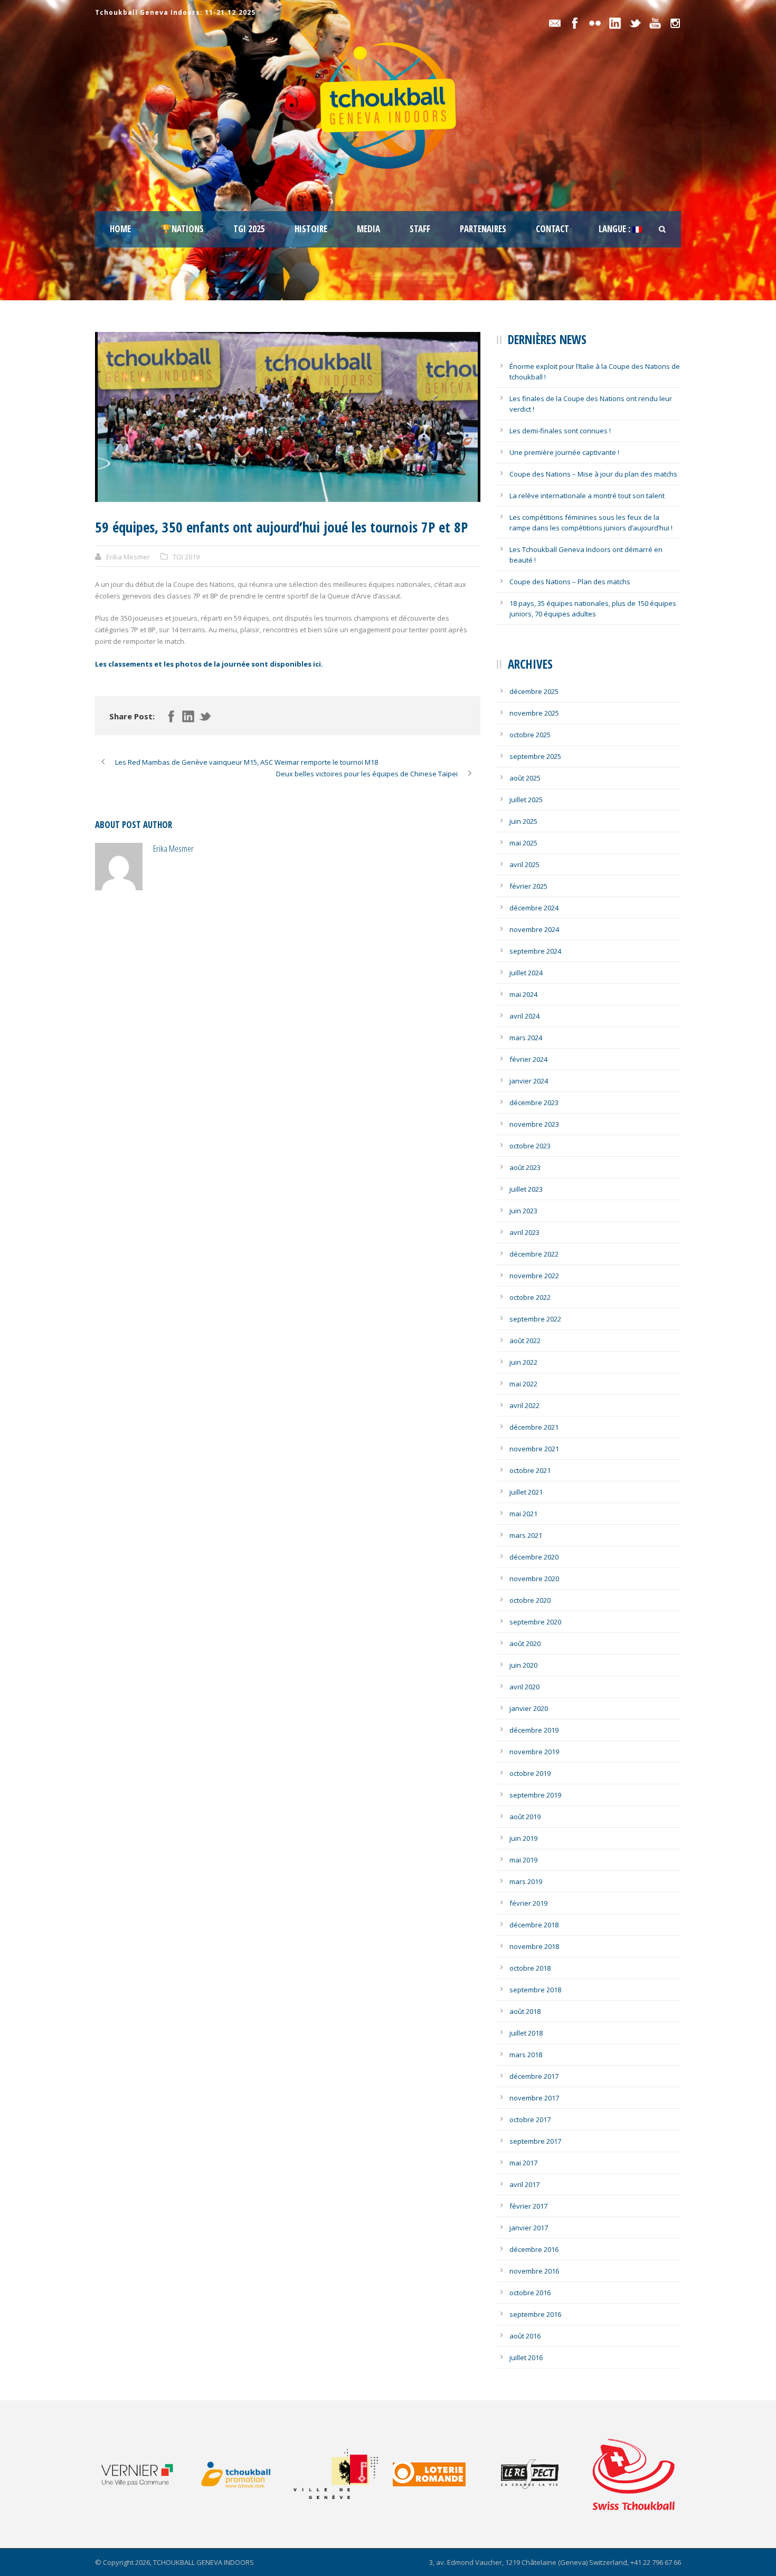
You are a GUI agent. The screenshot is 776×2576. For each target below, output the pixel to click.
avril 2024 (524, 1016)
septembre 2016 (535, 2314)
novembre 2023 (534, 1124)
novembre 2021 (534, 1449)
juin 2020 (523, 1665)
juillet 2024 (526, 973)
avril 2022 (524, 1405)
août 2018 (525, 2011)
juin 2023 (523, 1211)
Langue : (616, 229)
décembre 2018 (534, 1925)
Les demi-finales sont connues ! (560, 431)
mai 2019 (523, 1860)
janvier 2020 (529, 1708)
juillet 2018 (526, 2033)
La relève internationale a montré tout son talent (587, 496)
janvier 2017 (529, 2228)
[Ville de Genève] (342, 2474)
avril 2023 (524, 1232)
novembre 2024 (534, 929)
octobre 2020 (530, 1600)
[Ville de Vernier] (144, 2474)
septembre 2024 (535, 951)
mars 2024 (526, 1038)
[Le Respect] (541, 2474)
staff (420, 229)
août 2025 (525, 778)
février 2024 (528, 1059)
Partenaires (483, 229)
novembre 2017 (534, 2098)
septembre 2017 (535, 2141)
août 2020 (525, 1643)
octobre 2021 (530, 1470)
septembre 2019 (535, 1795)
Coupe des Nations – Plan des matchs (570, 582)
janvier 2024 (529, 1081)
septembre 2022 (535, 1319)
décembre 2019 (534, 1730)
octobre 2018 (530, 1968)
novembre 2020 (534, 1579)
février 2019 (528, 1903)
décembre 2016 (534, 2249)
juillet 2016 (526, 2358)
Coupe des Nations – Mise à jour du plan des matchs (593, 474)
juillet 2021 (526, 1492)
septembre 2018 (535, 1990)
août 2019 (525, 1817)
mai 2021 (523, 1514)
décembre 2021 (534, 1427)
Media (368, 229)
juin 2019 (523, 1838)
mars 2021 (526, 1535)
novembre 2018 (534, 1946)
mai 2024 (523, 994)
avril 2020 (524, 1687)
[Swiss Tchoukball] (633, 2474)
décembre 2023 (534, 1102)
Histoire (311, 229)
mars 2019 (526, 1881)
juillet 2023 (526, 1189)
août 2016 (525, 2336)
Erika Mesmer (128, 557)
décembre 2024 (534, 908)
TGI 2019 (186, 557)
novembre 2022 (534, 1276)
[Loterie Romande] (442, 2474)
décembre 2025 (534, 691)
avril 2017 (524, 2184)
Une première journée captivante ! (564, 452)
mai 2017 (523, 2163)
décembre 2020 (534, 1557)
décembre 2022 (534, 1254)
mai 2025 (523, 843)
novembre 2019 (534, 1752)
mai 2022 (523, 1384)
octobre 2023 (530, 1146)
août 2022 (525, 1341)
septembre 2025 (535, 756)
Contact (552, 229)
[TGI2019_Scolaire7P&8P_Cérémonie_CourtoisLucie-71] (288, 417)
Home (120, 229)
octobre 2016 (530, 2293)
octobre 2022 (530, 1297)
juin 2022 (523, 1362)
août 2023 (525, 1167)
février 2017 (528, 2206)
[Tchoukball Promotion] (243, 2474)
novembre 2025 (534, 713)
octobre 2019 (530, 1773)
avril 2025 (524, 864)
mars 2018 (526, 2055)
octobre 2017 (530, 2119)
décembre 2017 (534, 2076)
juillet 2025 (526, 800)
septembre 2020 (535, 1622)
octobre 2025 (530, 735)
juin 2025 (523, 821)
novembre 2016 (534, 2271)
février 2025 (528, 886)
